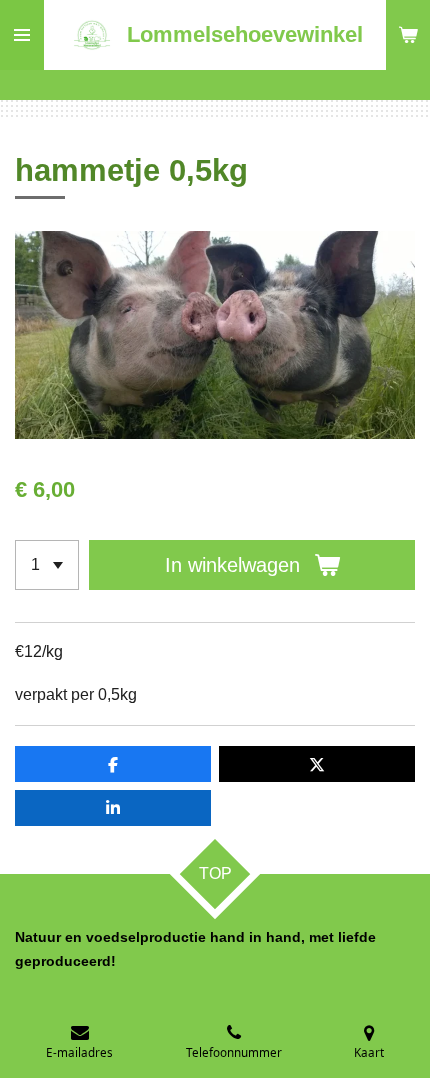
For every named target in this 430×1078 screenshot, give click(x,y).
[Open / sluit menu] (22, 35)
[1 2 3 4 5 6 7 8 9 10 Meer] (47, 565)
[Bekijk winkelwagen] (408, 35)
